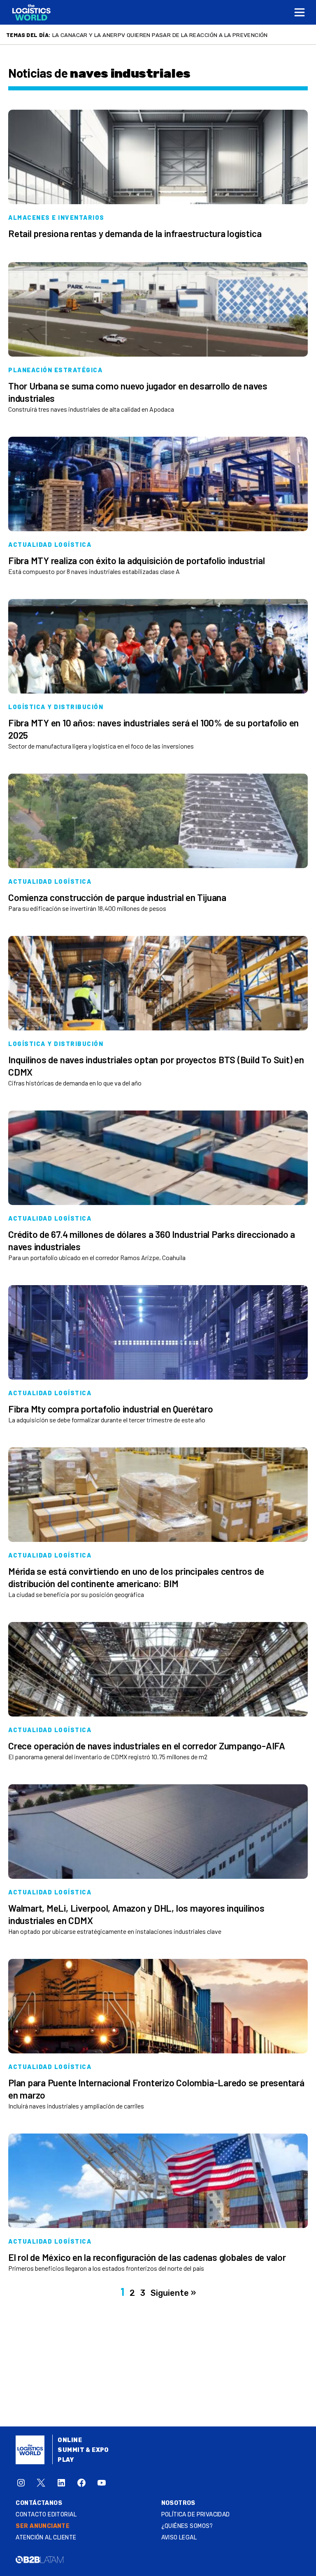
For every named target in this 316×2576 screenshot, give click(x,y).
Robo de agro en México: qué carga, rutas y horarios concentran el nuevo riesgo (178, 35)
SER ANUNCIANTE (43, 2526)
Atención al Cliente (46, 2538)
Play (66, 2460)
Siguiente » (173, 2293)
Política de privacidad (196, 2515)
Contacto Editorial (46, 2515)
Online (70, 2440)
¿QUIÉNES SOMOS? (187, 2526)
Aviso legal (179, 2538)
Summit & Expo (83, 2450)
